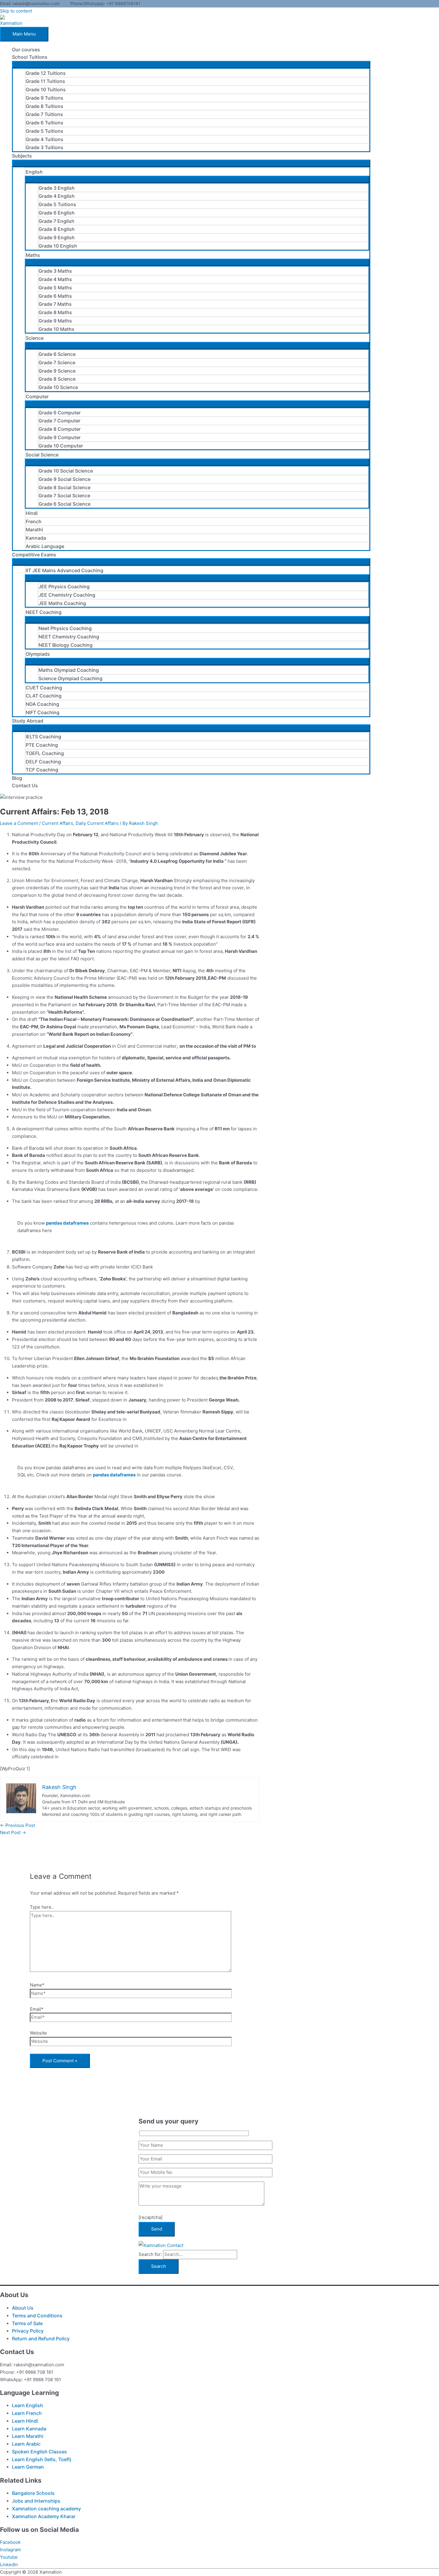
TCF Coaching (42, 770)
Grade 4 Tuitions (44, 139)
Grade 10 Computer (61, 446)
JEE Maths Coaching (62, 603)
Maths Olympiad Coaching (69, 670)
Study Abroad (28, 721)
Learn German (28, 2467)
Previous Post (17, 1825)
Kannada (36, 538)
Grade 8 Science (57, 379)
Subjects (22, 156)
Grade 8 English (57, 229)
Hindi (32, 513)
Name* (37, 1985)
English (34, 172)
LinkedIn (9, 2565)
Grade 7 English (56, 221)
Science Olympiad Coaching (70, 678)
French (34, 521)
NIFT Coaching (43, 712)
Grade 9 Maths (55, 321)
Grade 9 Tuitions (44, 98)
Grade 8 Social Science (65, 487)
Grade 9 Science (57, 371)
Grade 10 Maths (56, 329)
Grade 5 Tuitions (44, 131)
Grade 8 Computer (60, 429)
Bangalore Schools (33, 2493)
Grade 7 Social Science (64, 496)
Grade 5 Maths (55, 288)
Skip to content (16, 11)
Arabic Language (45, 546)
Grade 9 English (57, 237)
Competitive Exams (34, 555)
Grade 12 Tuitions (46, 73)
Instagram (10, 2550)
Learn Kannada (29, 2429)
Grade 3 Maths (55, 271)
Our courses (26, 50)
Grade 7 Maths (55, 304)
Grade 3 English (57, 188)
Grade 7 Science (57, 362)
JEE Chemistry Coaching (67, 595)
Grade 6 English (57, 213)
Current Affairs (57, 823)
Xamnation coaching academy (46, 2509)
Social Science (42, 455)
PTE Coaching (42, 745)
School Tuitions (30, 57)
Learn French (27, 2413)
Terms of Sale (27, 2323)
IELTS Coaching (43, 737)
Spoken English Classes (39, 2452)
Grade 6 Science (57, 354)
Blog (17, 778)
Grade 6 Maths (55, 296)
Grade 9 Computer (60, 437)
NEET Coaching (44, 612)
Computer (37, 396)
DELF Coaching (43, 762)
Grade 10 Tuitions (46, 89)
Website (38, 2033)
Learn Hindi (25, 2421)
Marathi (34, 530)
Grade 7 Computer (59, 421)
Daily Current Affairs (97, 823)
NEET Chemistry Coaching (69, 637)
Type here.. (42, 1907)
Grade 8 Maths (55, 312)
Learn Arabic (26, 2444)
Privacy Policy (28, 2331)
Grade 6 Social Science (65, 504)
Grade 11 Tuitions (45, 81)
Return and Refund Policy (41, 2339)
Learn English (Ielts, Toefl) (42, 2459)
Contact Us (25, 785)
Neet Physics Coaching (65, 628)
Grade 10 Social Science (66, 471)
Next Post (13, 1832)
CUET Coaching (44, 688)
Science (35, 338)
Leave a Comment (19, 823)
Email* (37, 2009)
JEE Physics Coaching (64, 586)
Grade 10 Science (58, 387)
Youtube (9, 2557)
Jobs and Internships (36, 2501)
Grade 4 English (57, 196)
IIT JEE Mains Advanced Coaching (65, 570)
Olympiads (38, 654)
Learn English (27, 2405)
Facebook (10, 2542)
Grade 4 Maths (55, 279)
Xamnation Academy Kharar (44, 2516)
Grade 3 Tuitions (44, 147)
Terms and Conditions (37, 2316)
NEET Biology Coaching (66, 645)
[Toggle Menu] (191, 64)
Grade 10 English (58, 246)
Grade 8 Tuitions (44, 106)
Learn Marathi (28, 2436)
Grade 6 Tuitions (44, 123)
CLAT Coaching (44, 696)
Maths (33, 255)
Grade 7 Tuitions (44, 114)
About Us (23, 2308)
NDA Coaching (42, 704)
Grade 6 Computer (60, 413)
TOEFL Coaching (45, 753)
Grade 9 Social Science (65, 479)
